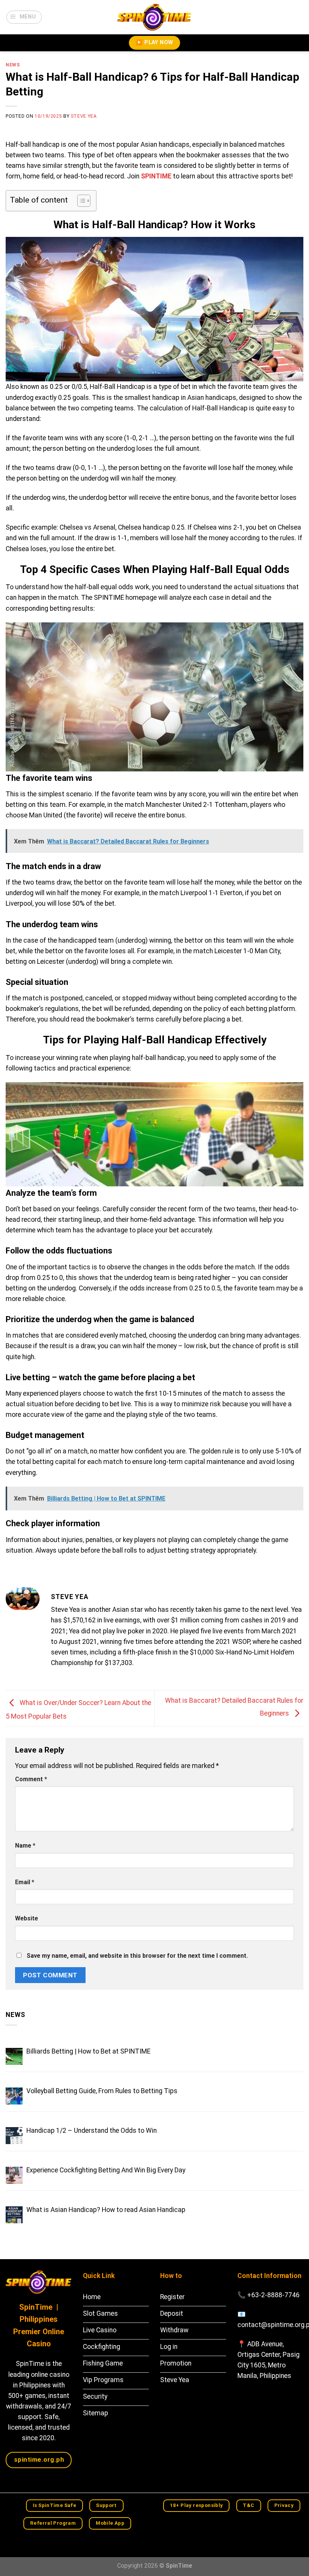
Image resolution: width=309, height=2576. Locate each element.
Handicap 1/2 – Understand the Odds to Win (92, 2131)
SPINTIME (156, 176)
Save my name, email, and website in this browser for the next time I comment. (137, 1956)
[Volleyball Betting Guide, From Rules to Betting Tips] (14, 2096)
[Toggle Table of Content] (80, 201)
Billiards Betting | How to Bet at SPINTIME (88, 2051)
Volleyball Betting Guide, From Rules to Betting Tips (102, 2091)
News (13, 65)
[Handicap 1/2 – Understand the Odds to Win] (14, 2136)
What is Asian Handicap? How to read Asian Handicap (106, 2210)
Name (25, 1846)
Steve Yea (84, 116)
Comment (31, 1779)
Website (27, 1918)
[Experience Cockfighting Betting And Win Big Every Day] (14, 2175)
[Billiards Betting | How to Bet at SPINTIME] (14, 2056)
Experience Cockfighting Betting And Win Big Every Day (106, 2170)
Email (25, 1882)
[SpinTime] (154, 17)
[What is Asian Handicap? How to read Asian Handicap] (14, 2215)
